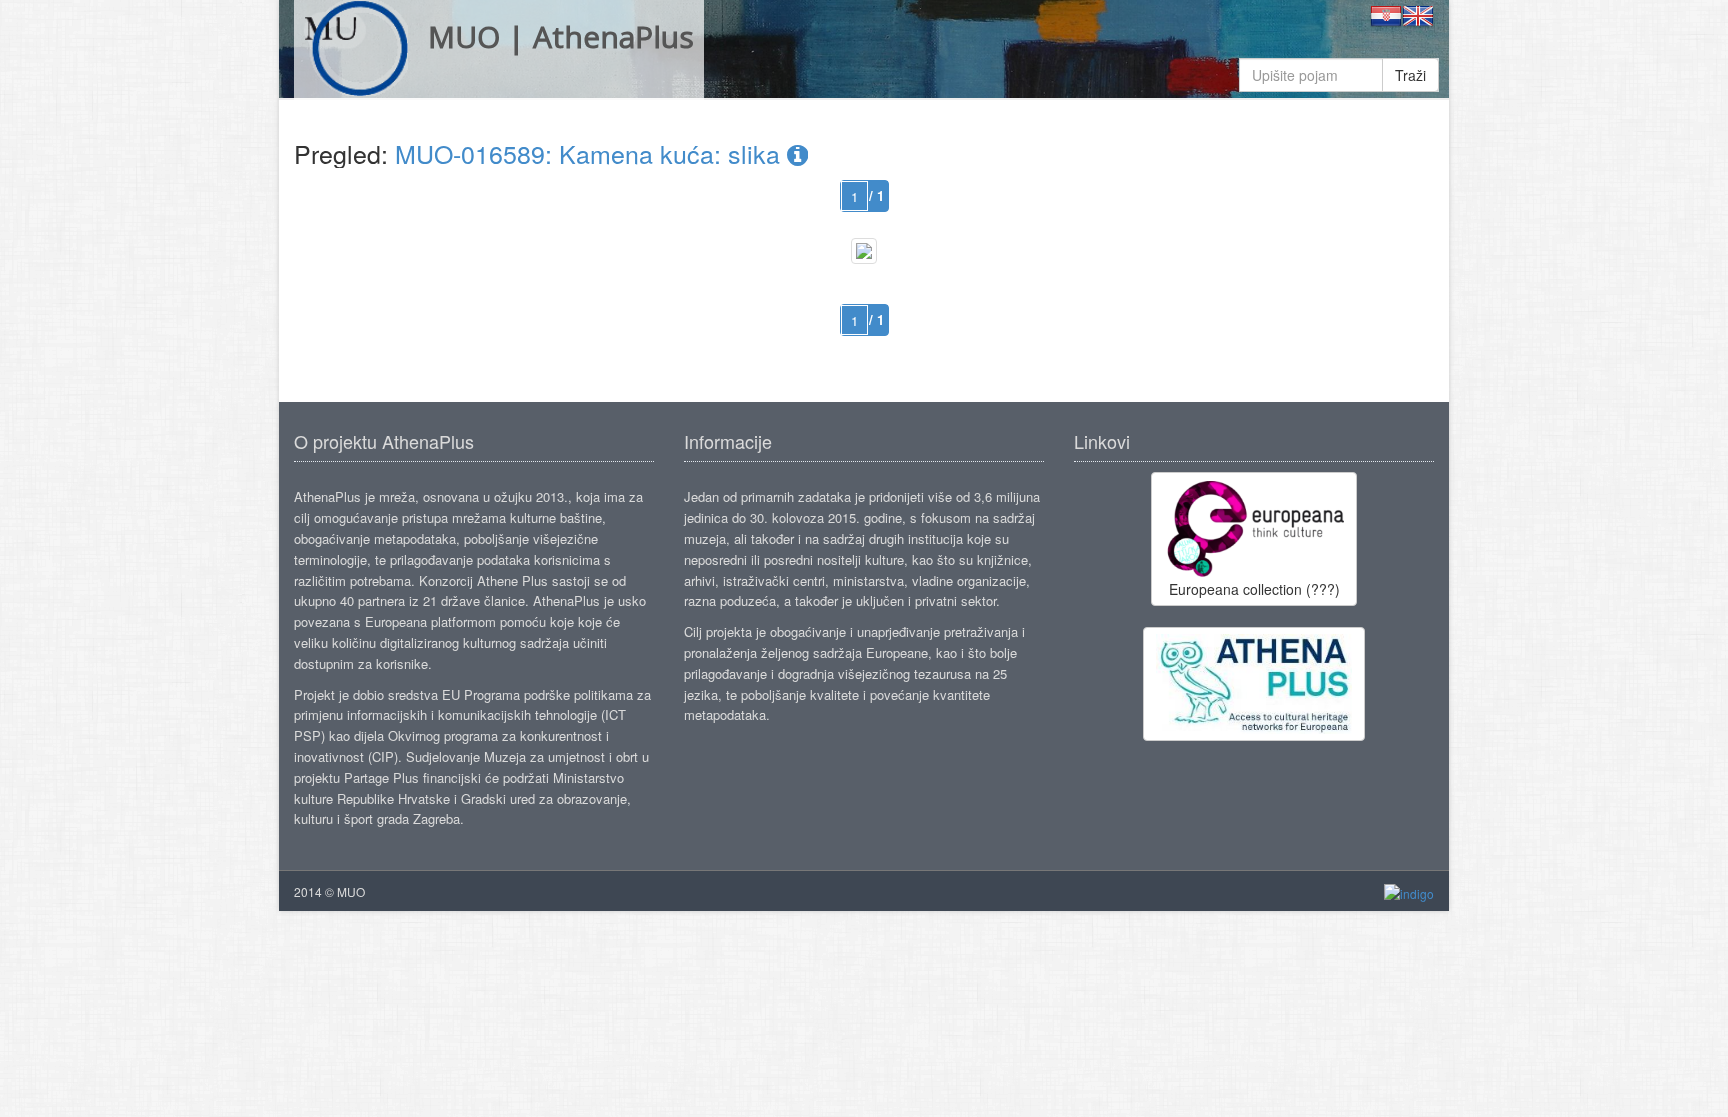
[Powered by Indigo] (1409, 892)
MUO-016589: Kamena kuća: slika (591, 153)
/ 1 (876, 195)
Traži (1410, 75)
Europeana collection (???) (1254, 589)
